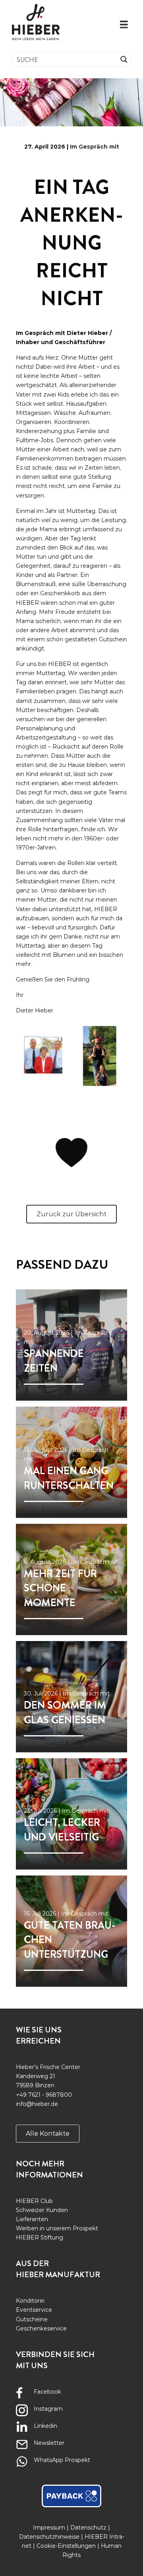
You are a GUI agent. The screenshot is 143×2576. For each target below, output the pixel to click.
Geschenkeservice (41, 2328)
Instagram (48, 2409)
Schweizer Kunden (42, 2210)
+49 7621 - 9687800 (44, 2095)
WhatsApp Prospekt (62, 2460)
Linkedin (45, 2426)
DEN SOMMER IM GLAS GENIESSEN (65, 1712)
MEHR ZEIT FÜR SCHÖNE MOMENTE (60, 1588)
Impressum (49, 2528)
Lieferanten (32, 2219)
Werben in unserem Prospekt (57, 2228)
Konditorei (30, 2301)
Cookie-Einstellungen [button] (66, 2546)
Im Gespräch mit (95, 147)
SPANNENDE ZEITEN (54, 1361)
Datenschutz (88, 2528)
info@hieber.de (37, 2104)
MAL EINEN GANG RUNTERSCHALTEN (69, 1478)
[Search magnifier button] (124, 59)
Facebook (47, 2392)
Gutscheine (32, 2319)
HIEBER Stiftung (40, 2237)
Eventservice (34, 2310)
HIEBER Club (34, 2201)
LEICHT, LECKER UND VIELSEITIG (62, 1830)
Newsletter (49, 2443)
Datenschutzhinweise (49, 2537)
